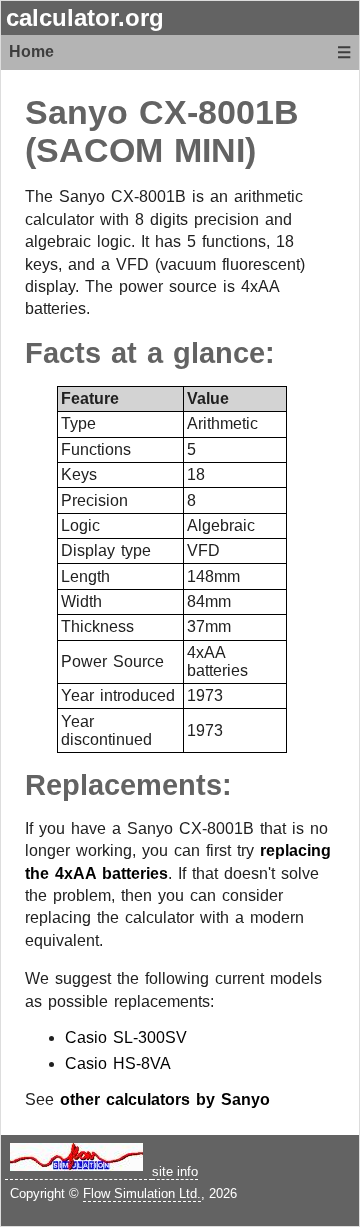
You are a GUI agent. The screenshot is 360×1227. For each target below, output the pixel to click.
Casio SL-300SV (126, 1037)
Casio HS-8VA (118, 1063)
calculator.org (85, 17)
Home (31, 51)
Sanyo (76, 112)
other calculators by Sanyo (165, 1099)
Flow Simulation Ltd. (142, 1193)
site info (175, 1171)
